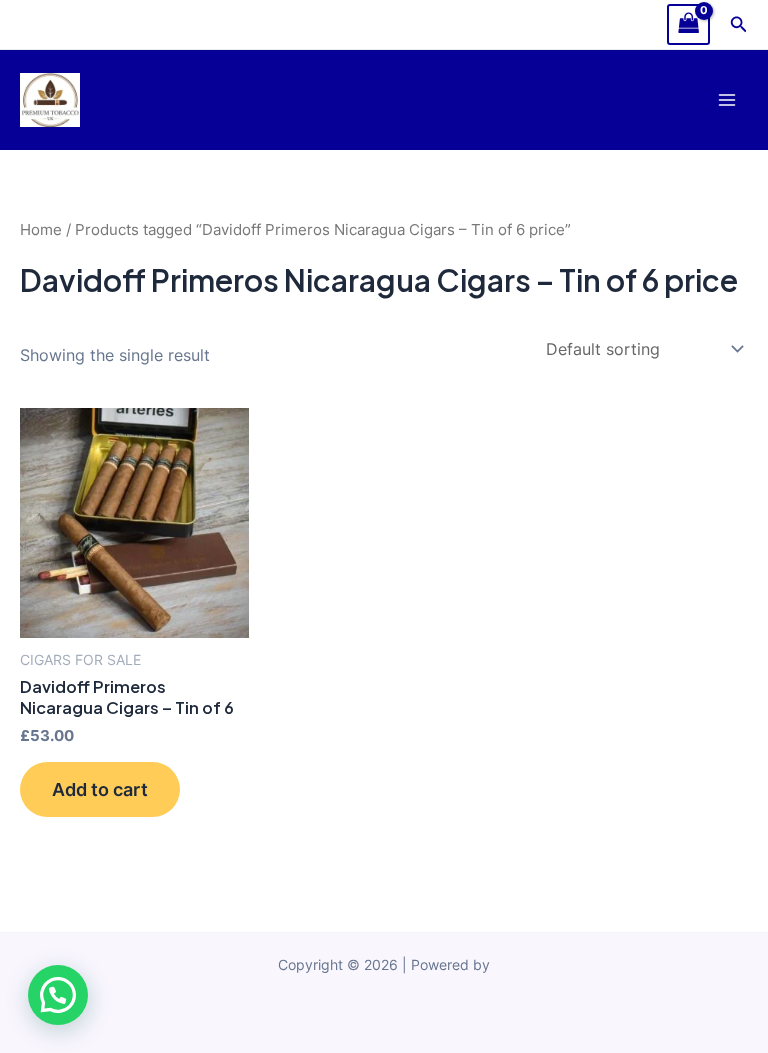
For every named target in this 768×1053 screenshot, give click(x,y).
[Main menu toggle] (726, 100)
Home (41, 229)
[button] (739, 24)
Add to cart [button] (100, 789)
